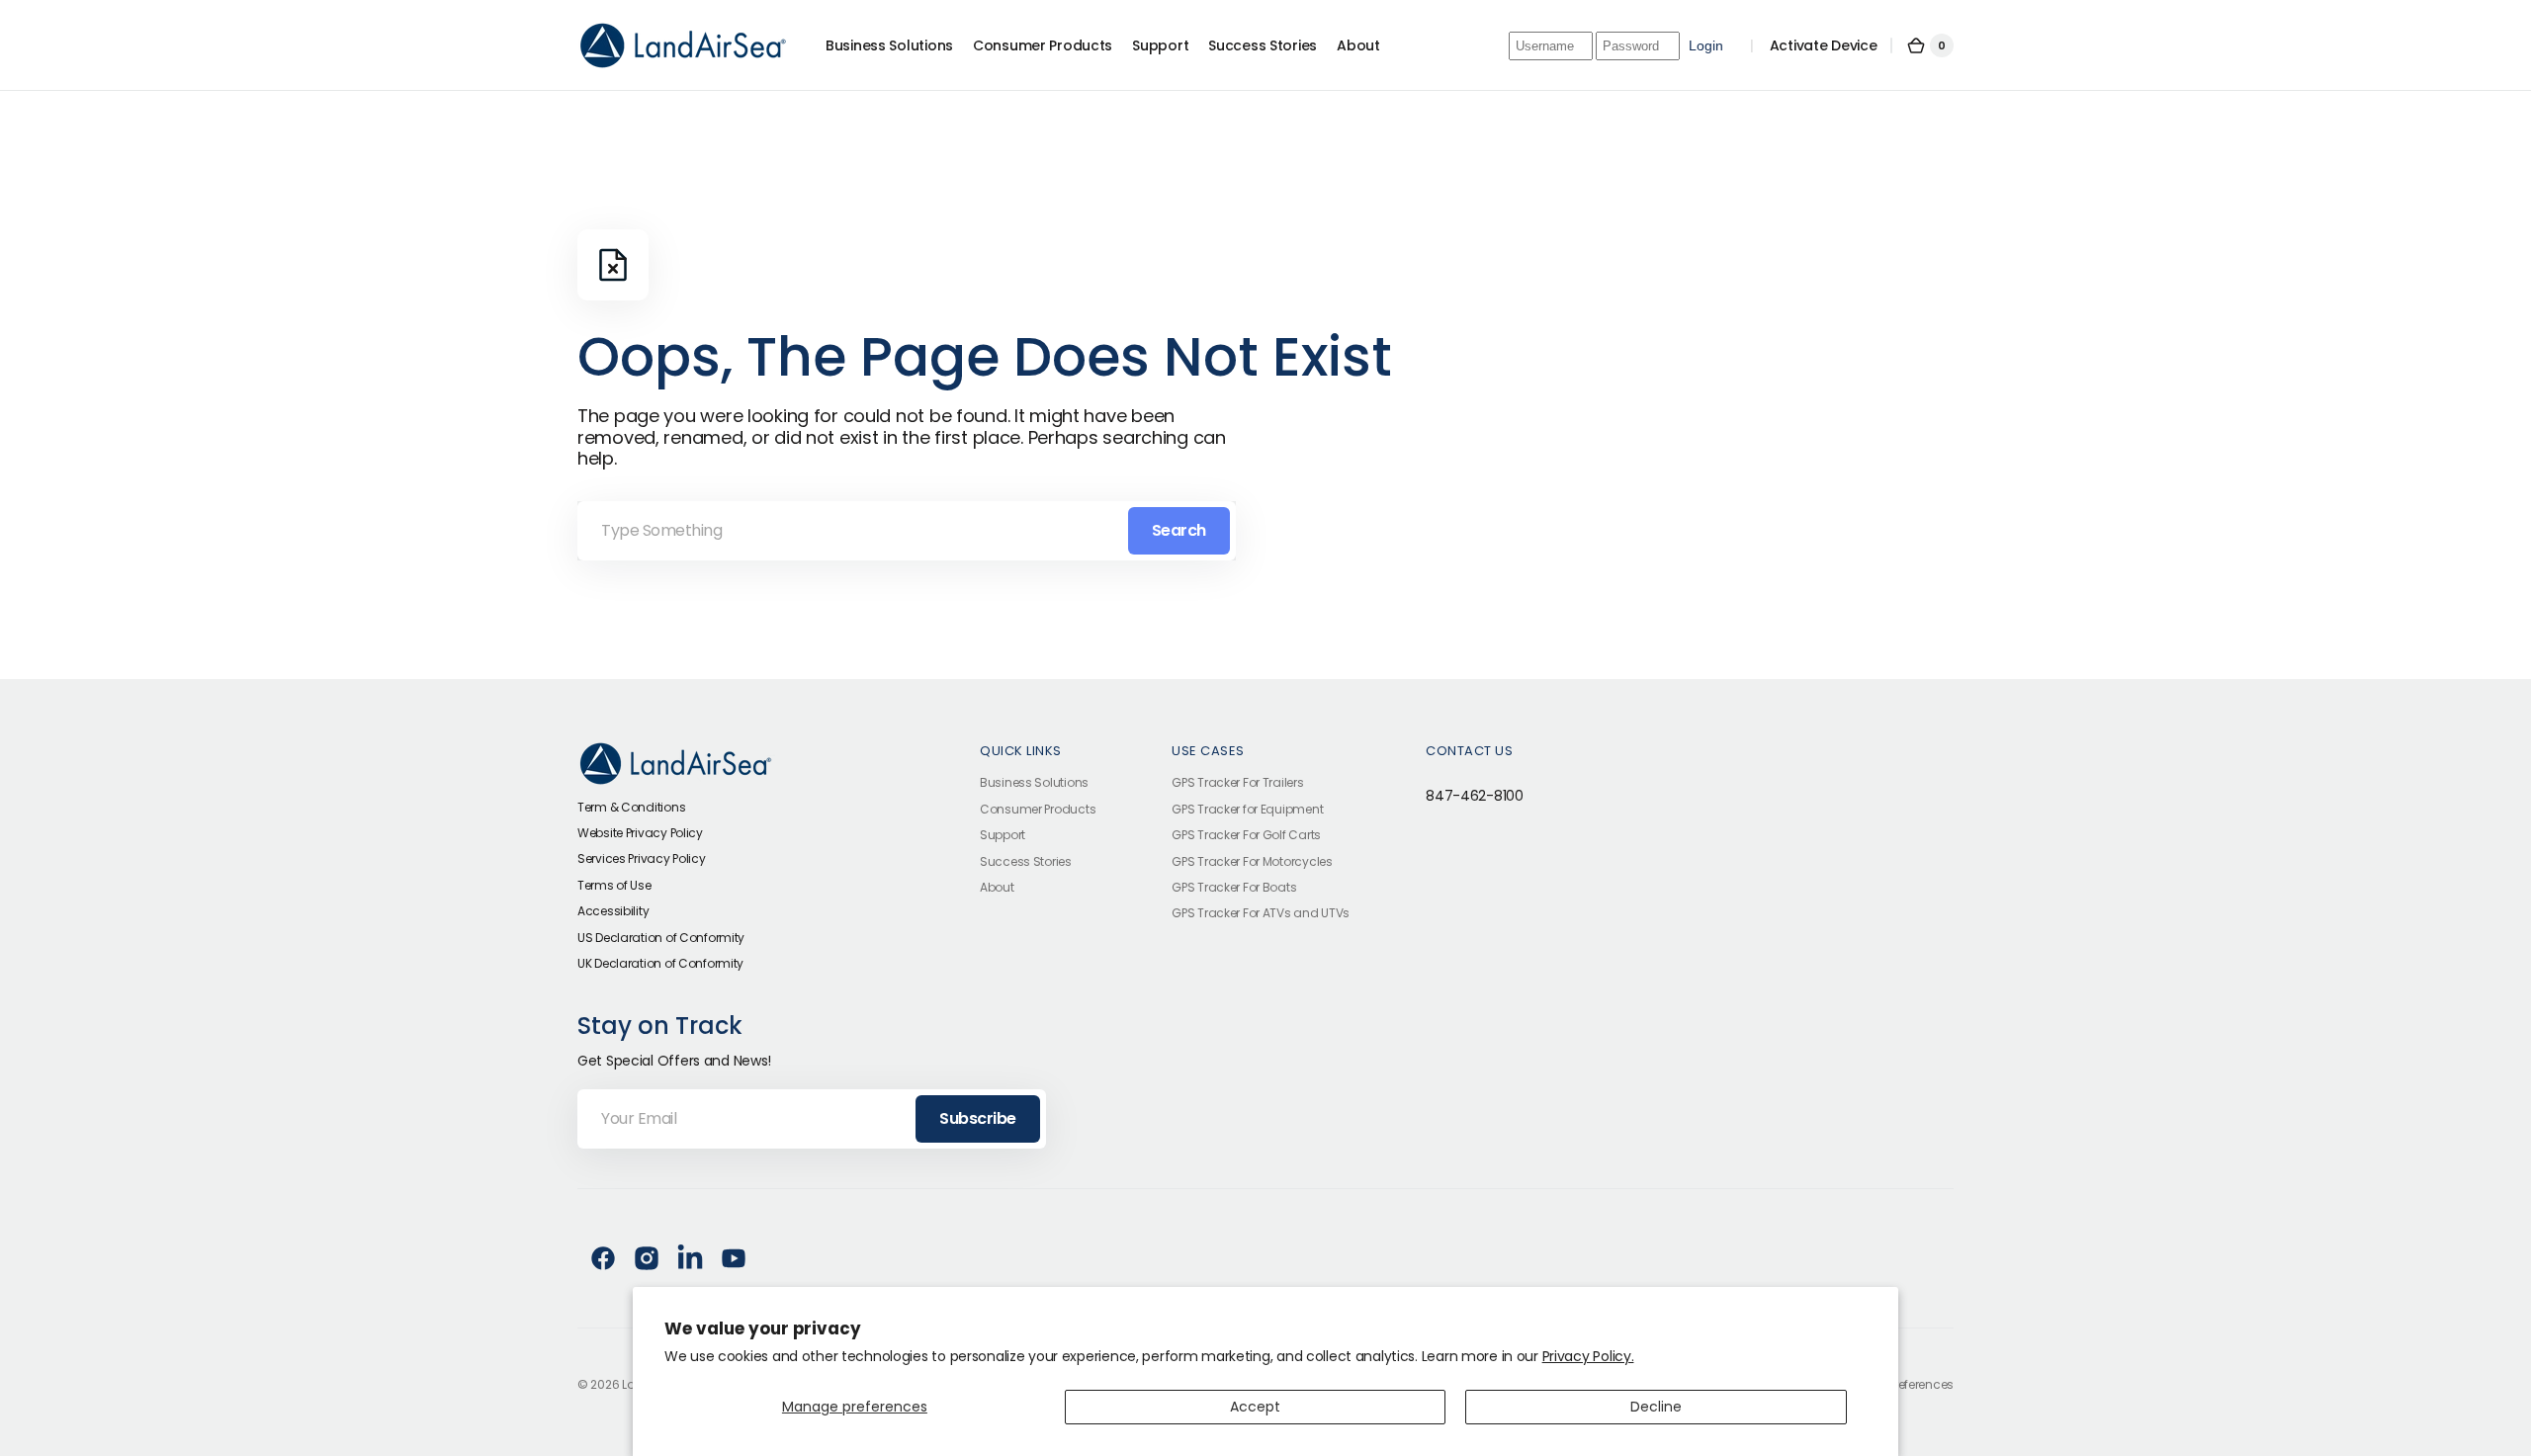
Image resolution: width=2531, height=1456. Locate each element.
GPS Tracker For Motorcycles (1252, 861)
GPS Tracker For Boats (1234, 887)
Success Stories (1026, 861)
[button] (1930, 45)
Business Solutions (1034, 783)
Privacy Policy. (1588, 1356)
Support (1003, 835)
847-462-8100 (1475, 796)
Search (1179, 530)
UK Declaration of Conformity (660, 963)
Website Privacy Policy (640, 833)
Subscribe (978, 1118)
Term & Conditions (631, 807)
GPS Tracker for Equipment (1247, 809)
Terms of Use (614, 885)
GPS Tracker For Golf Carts (1246, 835)
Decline (1656, 1407)
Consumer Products (1038, 809)
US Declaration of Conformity (661, 938)
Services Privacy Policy (642, 858)
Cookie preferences (1900, 1385)
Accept (1255, 1407)
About (997, 887)
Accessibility (613, 911)
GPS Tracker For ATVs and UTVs (1261, 913)
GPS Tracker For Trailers (1237, 783)
